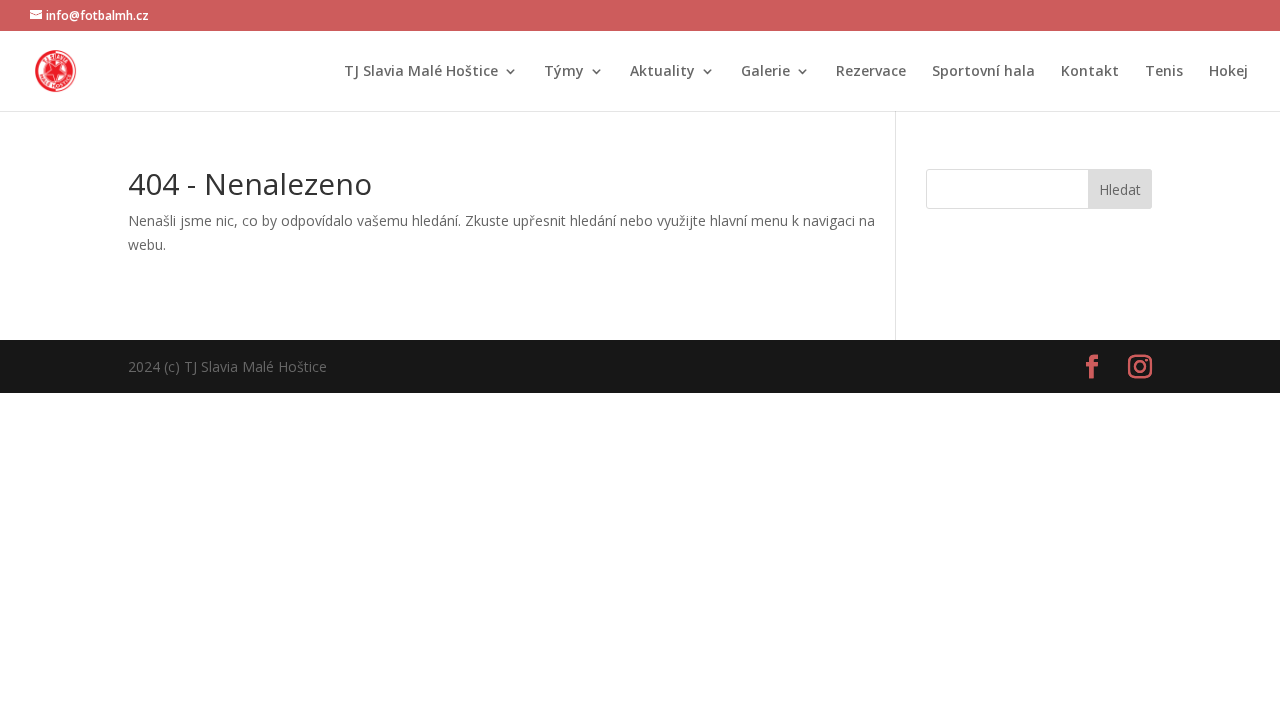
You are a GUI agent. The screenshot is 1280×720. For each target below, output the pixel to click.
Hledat (1120, 189)
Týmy (564, 72)
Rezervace (871, 72)
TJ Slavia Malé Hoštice (421, 72)
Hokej (1228, 72)
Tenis (1164, 72)
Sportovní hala (983, 72)
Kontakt (1090, 72)
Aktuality (662, 72)
